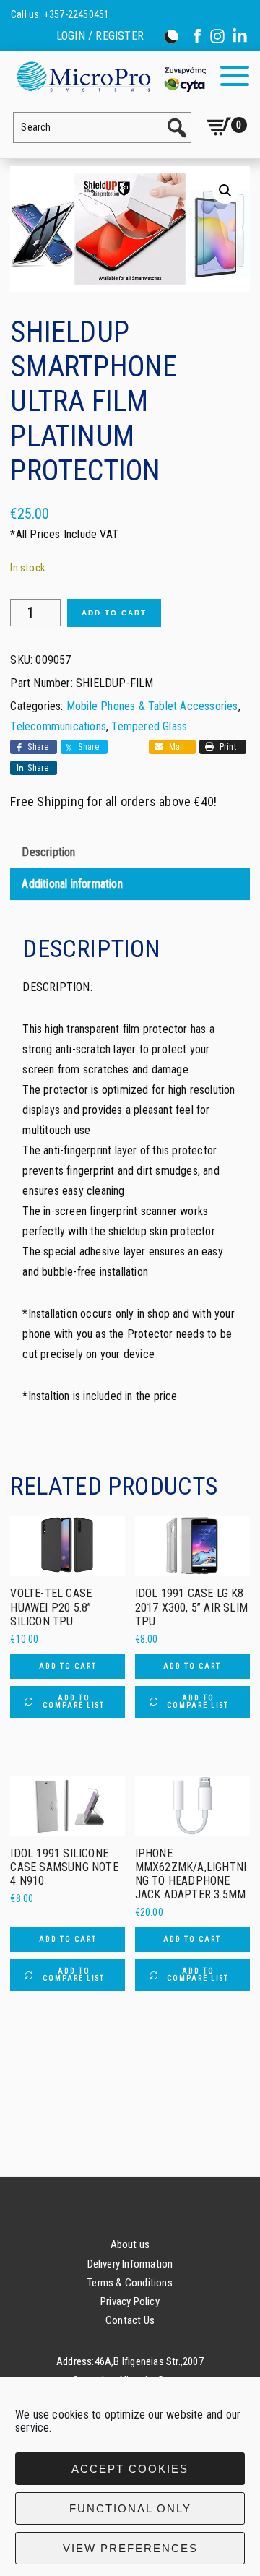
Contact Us (130, 2320)
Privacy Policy (130, 2301)
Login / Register (100, 36)
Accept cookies (130, 2469)
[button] (225, 191)
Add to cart (114, 613)
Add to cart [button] (68, 1666)
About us (130, 2244)
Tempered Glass (149, 726)
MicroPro (110, 76)
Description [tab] (48, 852)
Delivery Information (130, 2264)
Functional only (130, 2508)
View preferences (130, 2548)
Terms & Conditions (130, 2283)
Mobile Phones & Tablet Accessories (152, 706)
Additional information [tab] (72, 884)
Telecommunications (58, 726)
